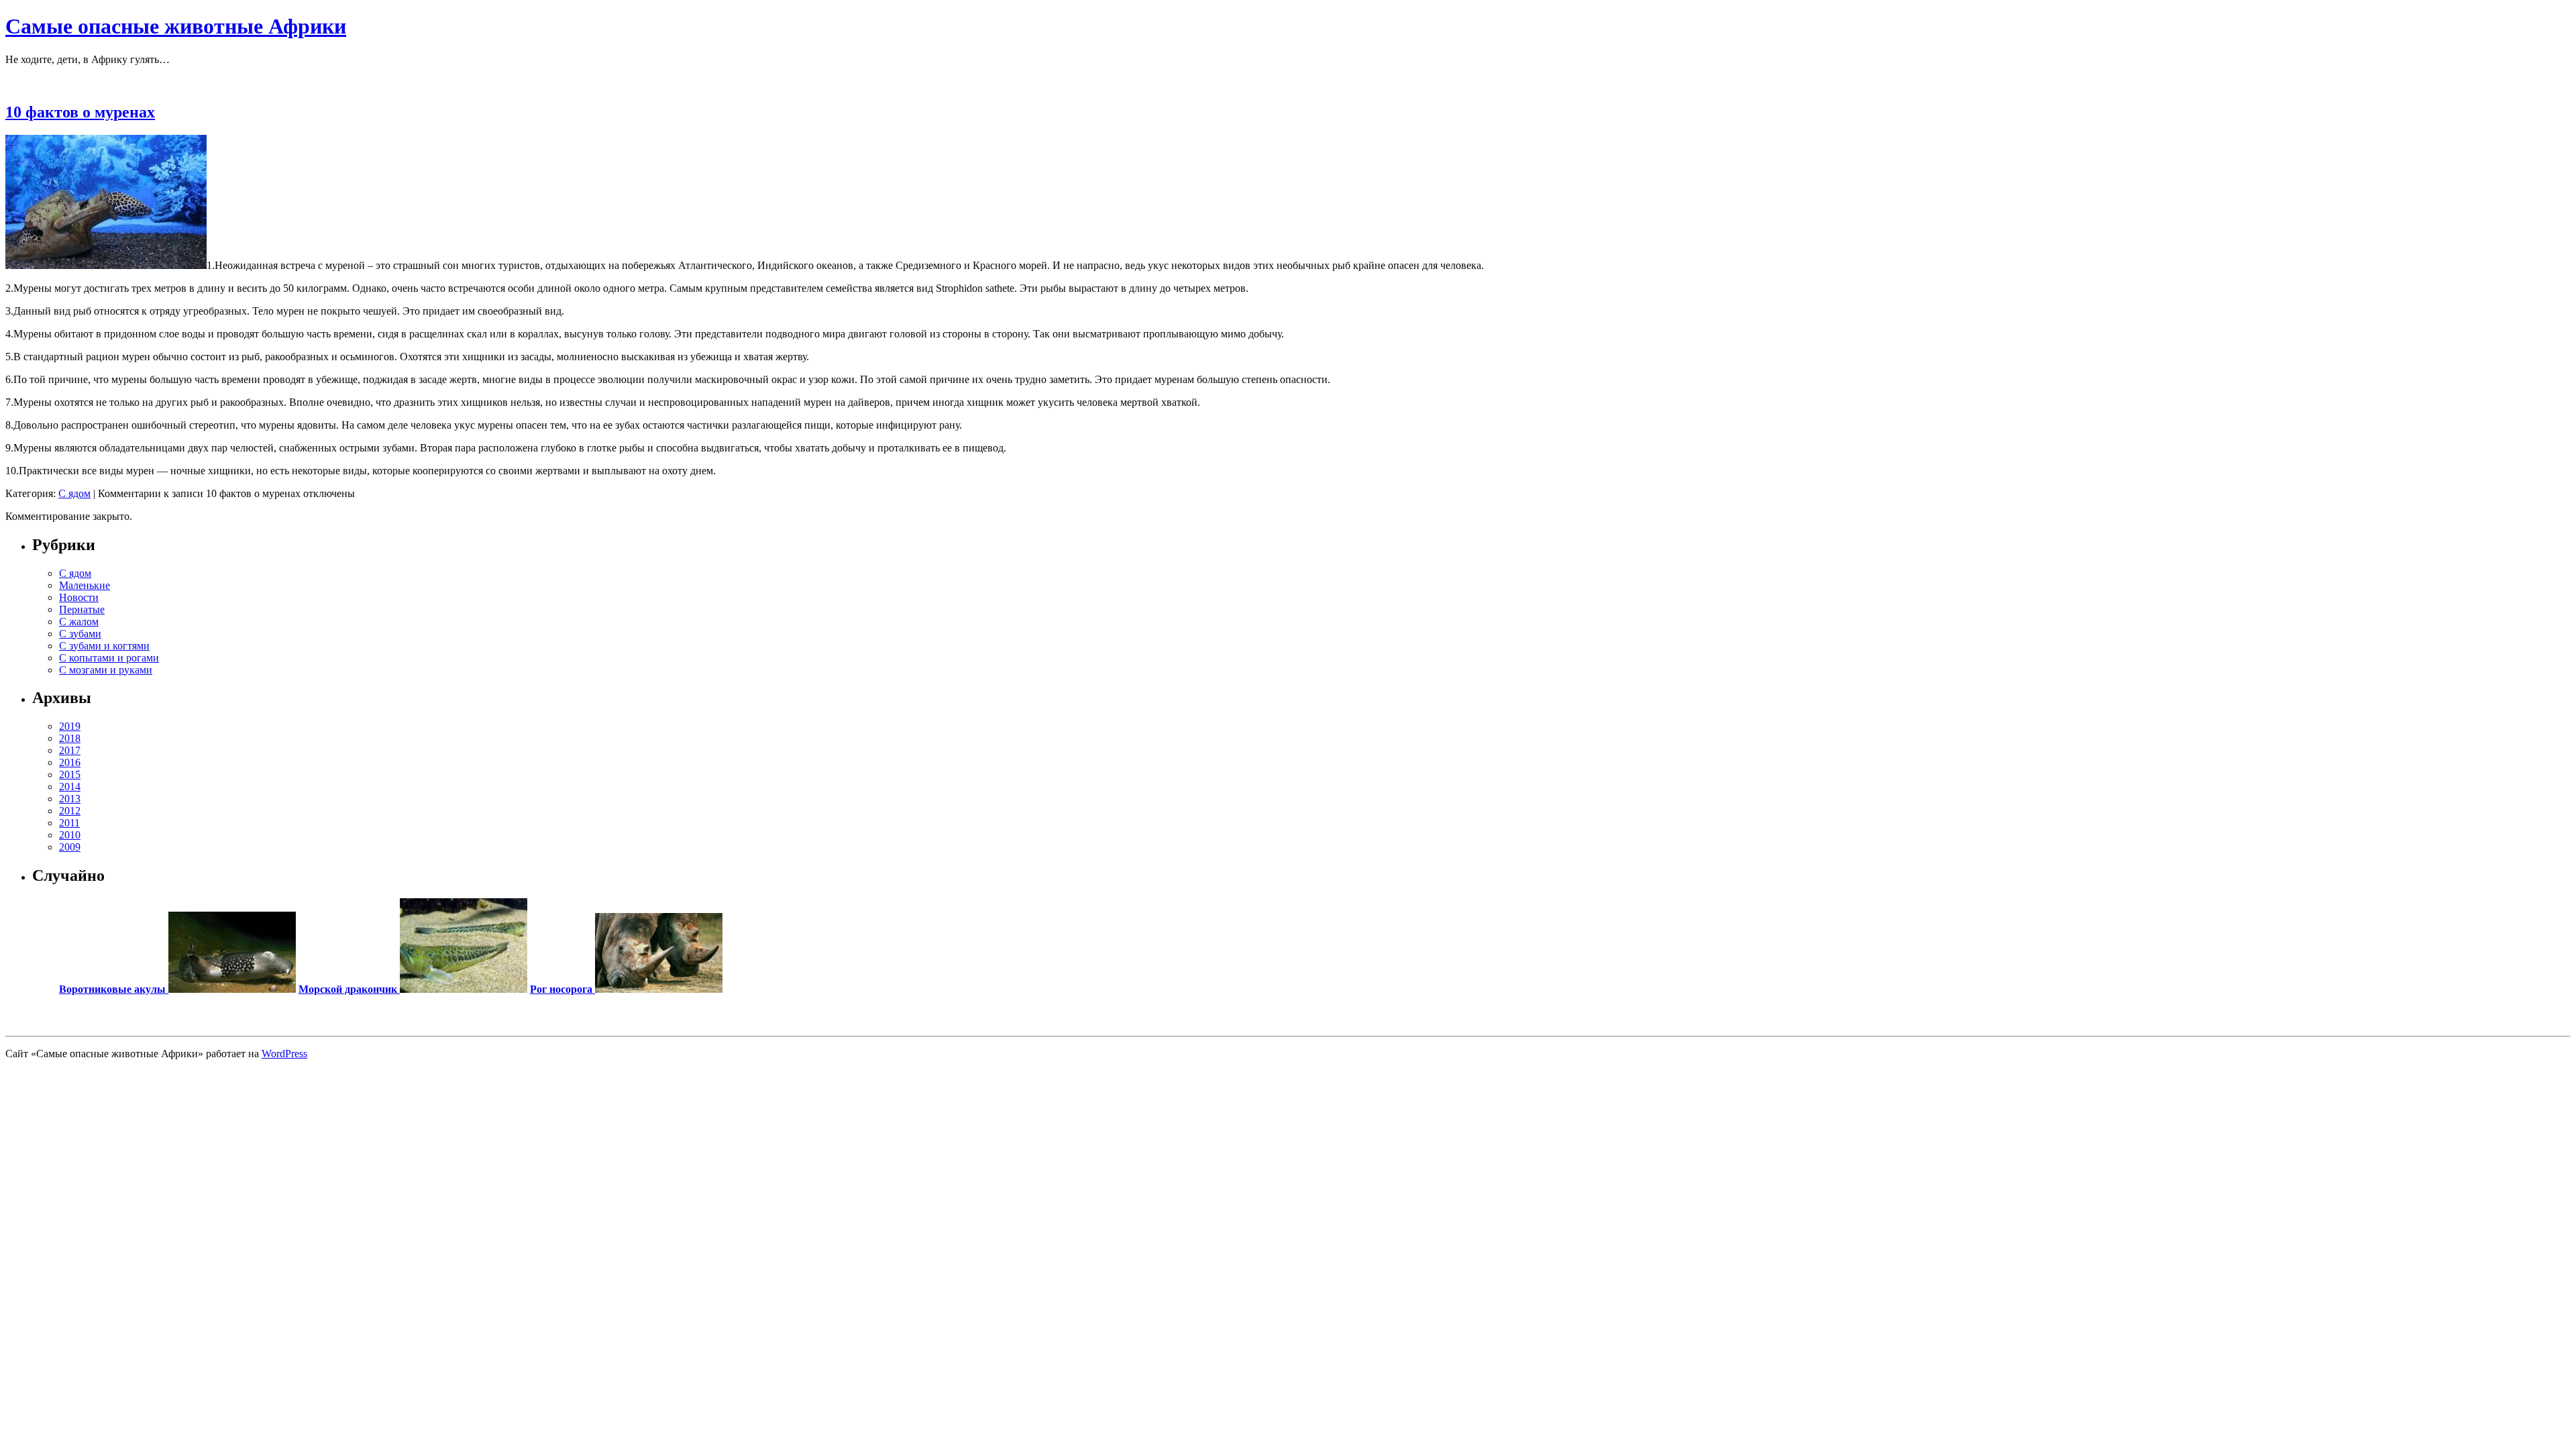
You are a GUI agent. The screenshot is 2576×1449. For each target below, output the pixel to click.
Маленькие (85, 585)
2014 (70, 787)
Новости (79, 597)
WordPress (284, 1054)
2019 (70, 726)
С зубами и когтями (104, 646)
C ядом (74, 493)
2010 (70, 835)
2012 (70, 811)
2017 (70, 750)
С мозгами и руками (106, 670)
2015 (70, 774)
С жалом (79, 622)
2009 (70, 847)
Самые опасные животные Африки (176, 26)
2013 (70, 799)
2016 (70, 762)
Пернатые (82, 609)
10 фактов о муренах (80, 112)
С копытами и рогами (109, 658)
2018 (70, 738)
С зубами (80, 634)
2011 (69, 823)
